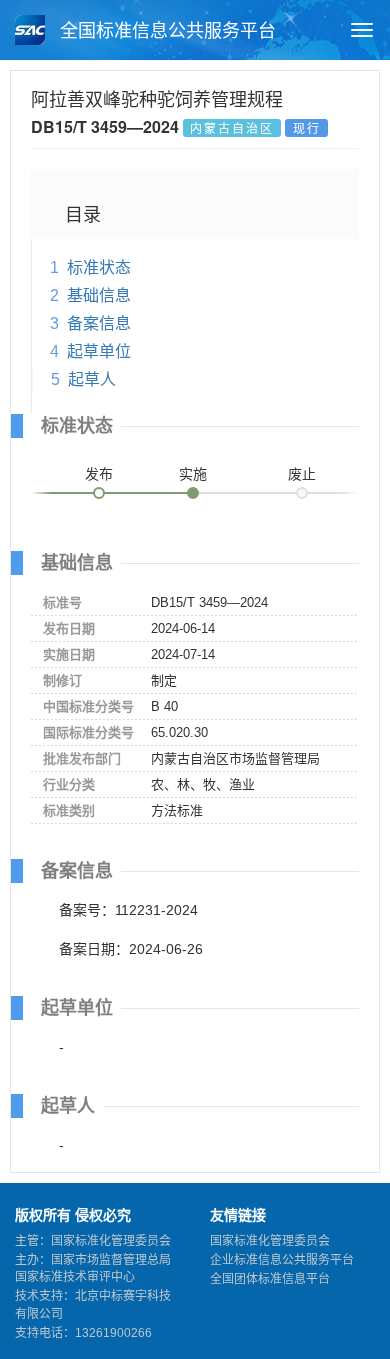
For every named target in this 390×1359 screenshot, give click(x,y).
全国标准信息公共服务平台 (165, 31)
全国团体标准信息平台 (270, 1279)
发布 (99, 474)
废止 (302, 474)
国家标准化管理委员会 (270, 1241)
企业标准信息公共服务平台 (282, 1260)
